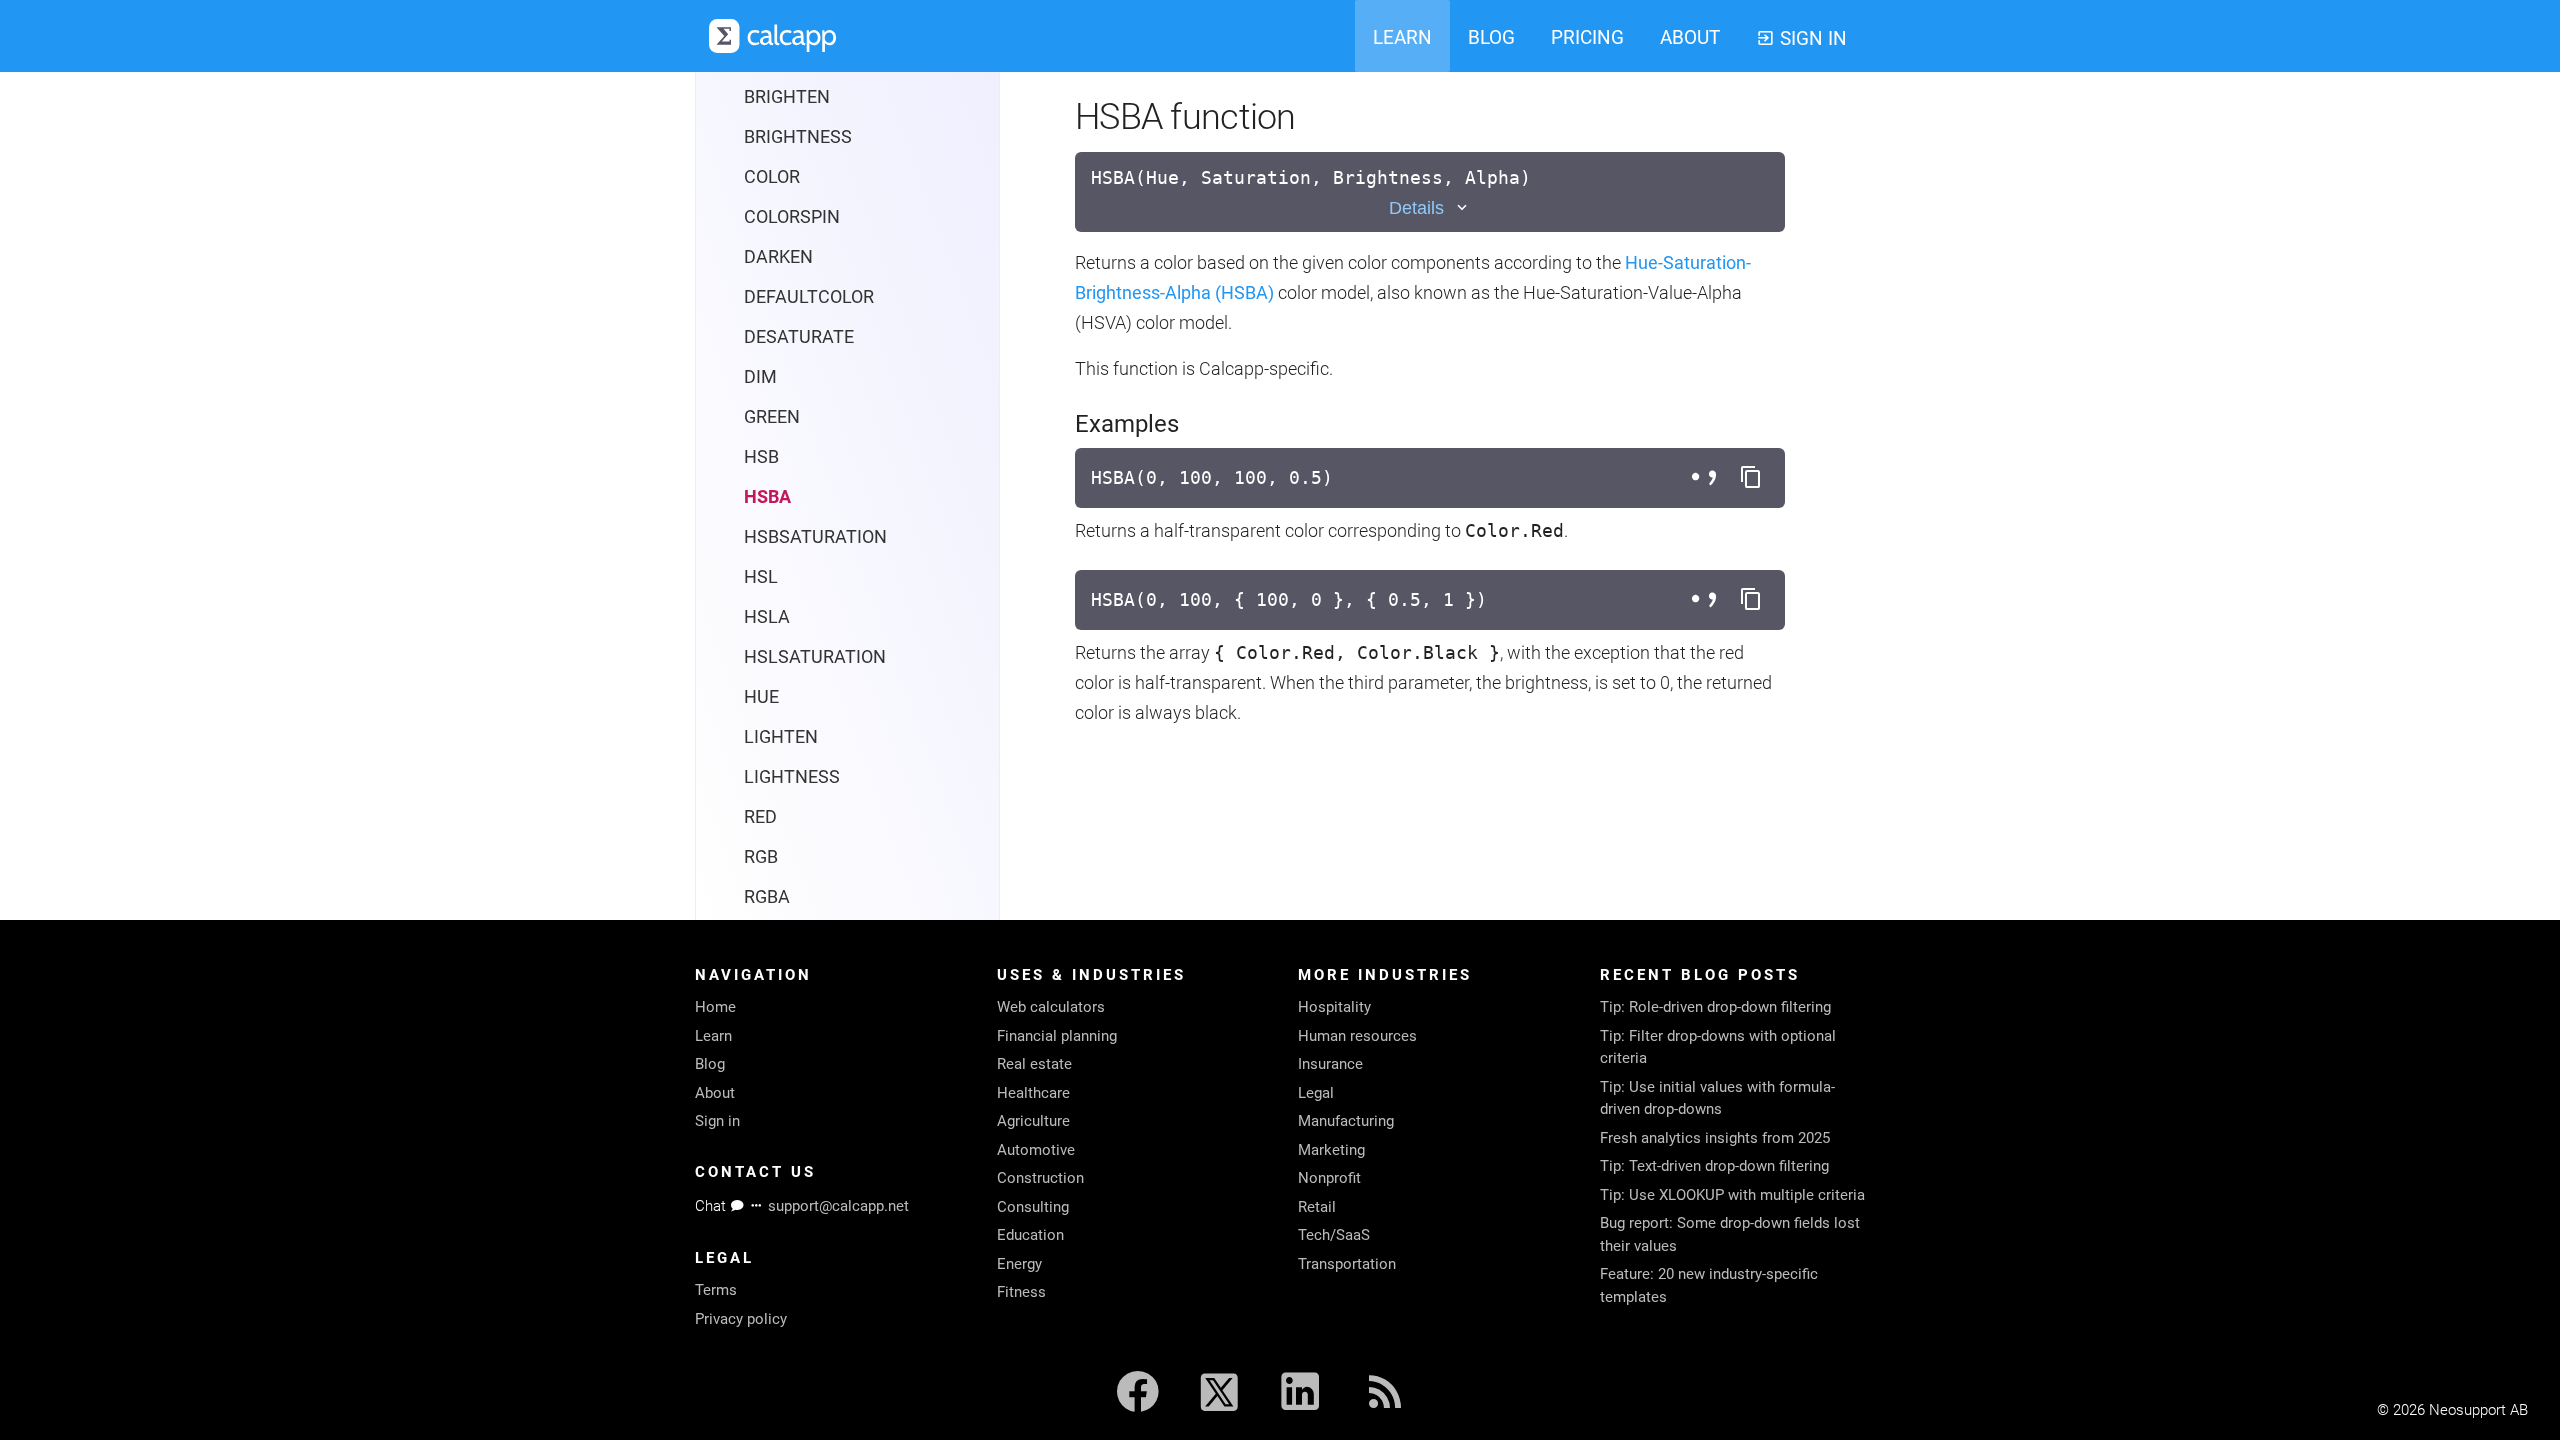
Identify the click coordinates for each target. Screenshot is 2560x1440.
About (715, 1093)
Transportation (1347, 1264)
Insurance (1330, 1064)
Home (715, 1007)
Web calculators (1051, 1007)
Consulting (1033, 1207)
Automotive (1036, 1150)
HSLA (767, 616)
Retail (1317, 1207)
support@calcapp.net (838, 1206)
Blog (710, 1064)
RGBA (767, 896)
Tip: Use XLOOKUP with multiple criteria (1732, 1195)
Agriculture (1033, 1121)
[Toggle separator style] (1707, 478)
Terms (716, 1290)
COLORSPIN (792, 216)
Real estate (1034, 1064)
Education (1030, 1235)
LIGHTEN (781, 736)
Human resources (1357, 1036)
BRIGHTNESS (798, 136)
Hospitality (1334, 1007)
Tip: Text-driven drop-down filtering (1714, 1166)
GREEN (772, 416)
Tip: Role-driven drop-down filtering (1715, 1007)
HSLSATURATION (815, 656)
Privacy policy (741, 1319)
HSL (761, 576)
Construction (1040, 1178)
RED (760, 816)
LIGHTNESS (792, 776)
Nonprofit (1329, 1178)
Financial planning (1057, 1036)
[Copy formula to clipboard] (1751, 478)
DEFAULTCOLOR (809, 296)
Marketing (1331, 1150)
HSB (761, 456)
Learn (713, 1036)
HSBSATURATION (815, 536)
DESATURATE (799, 336)
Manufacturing (1346, 1121)
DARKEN (778, 256)
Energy (1019, 1264)
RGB (761, 856)
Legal (1316, 1093)
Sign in (717, 1121)
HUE (761, 696)
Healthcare (1033, 1093)
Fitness (1021, 1292)
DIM (760, 376)
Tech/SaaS (1334, 1235)
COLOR (772, 176)
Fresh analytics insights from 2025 (1715, 1138)
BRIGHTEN (787, 96)
